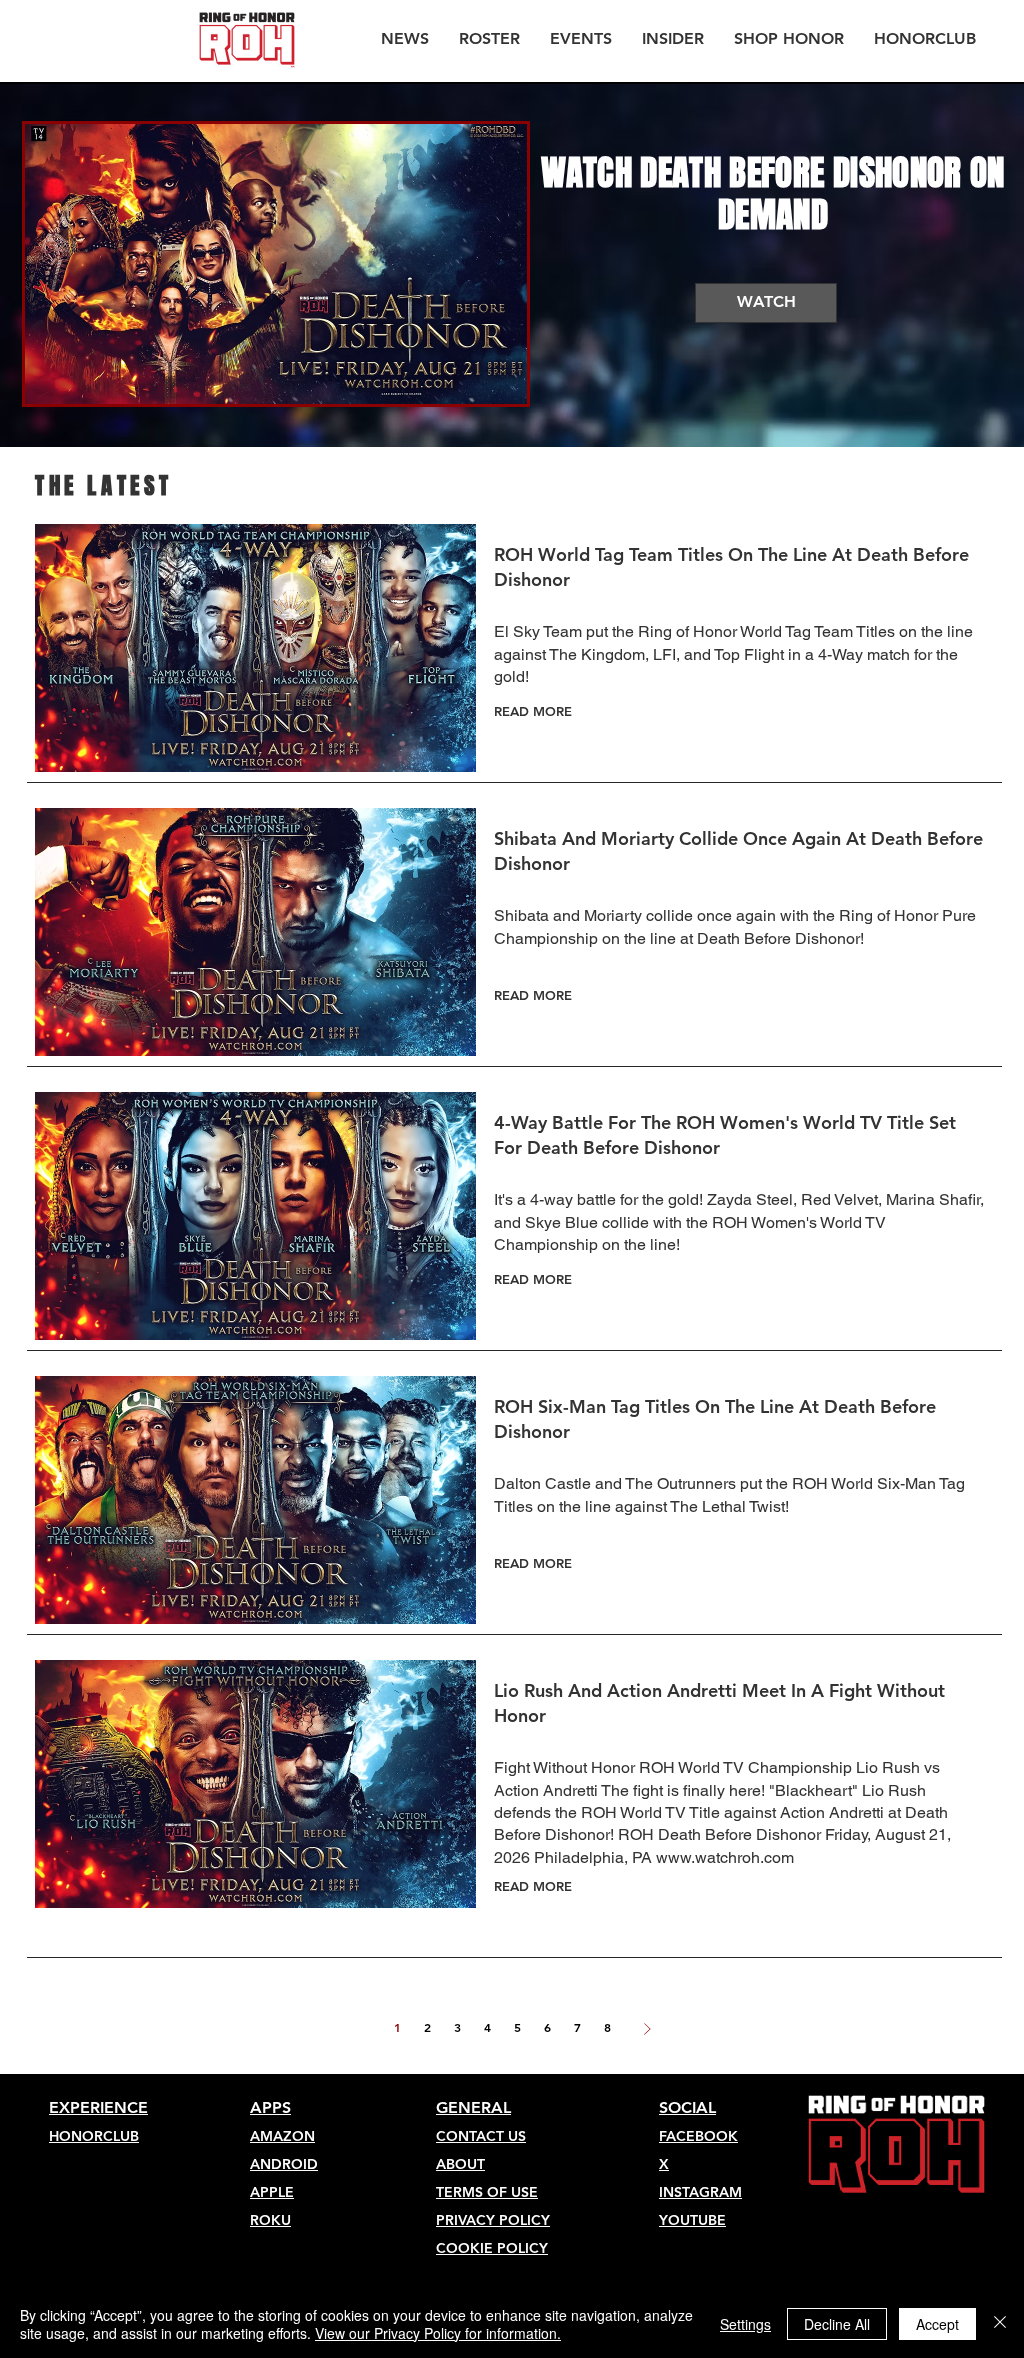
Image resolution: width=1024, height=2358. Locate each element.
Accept (937, 2324)
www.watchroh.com (725, 1857)
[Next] (647, 2029)
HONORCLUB (94, 2136)
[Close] (1000, 2324)
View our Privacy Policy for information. (438, 2333)
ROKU (270, 2220)
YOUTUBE (692, 2220)
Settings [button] (745, 2324)
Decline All (837, 2324)
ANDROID (284, 2164)
